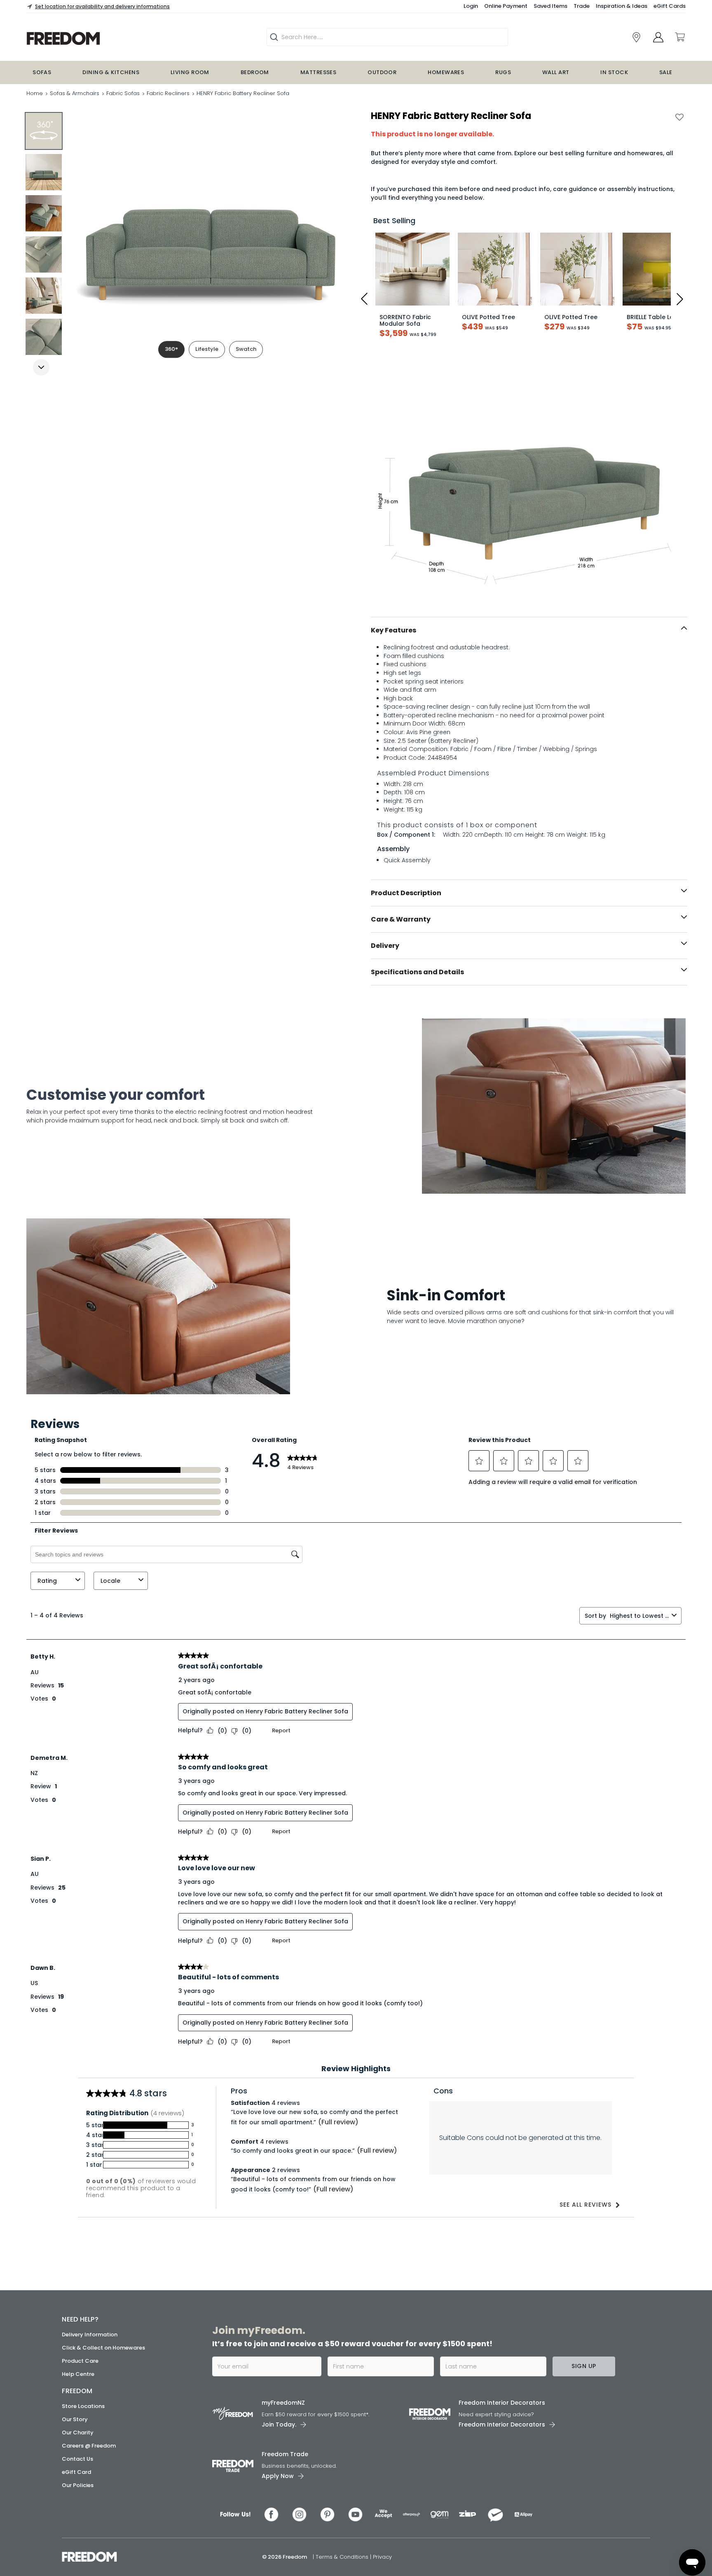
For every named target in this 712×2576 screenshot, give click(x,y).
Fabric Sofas (123, 93)
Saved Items (550, 6)
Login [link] (471, 6)
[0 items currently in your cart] (679, 37)
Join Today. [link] (279, 2424)
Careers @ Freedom (89, 2446)
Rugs (503, 72)
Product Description (406, 893)
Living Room (190, 72)
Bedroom (255, 72)
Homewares (446, 72)
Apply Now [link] (278, 2476)
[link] (636, 37)
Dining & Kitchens (111, 72)
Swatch (246, 349)
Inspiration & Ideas (622, 6)
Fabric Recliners (168, 93)
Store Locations (83, 2406)
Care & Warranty (401, 919)
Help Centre (78, 2374)
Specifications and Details (417, 972)
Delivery (385, 946)
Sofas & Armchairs (75, 93)
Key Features (393, 630)
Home (35, 93)
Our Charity (78, 2432)
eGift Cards (670, 6)
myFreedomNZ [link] (283, 2403)
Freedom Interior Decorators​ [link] (502, 2403)
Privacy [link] (382, 2557)
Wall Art (556, 72)
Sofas (42, 72)
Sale (666, 72)
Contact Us (77, 2459)
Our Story (75, 2419)
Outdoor (382, 72)
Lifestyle (207, 349)
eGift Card (76, 2472)
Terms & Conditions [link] (343, 2557)
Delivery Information (90, 2334)
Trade (582, 6)
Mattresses (319, 72)
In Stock (614, 72)
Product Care (80, 2361)
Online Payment (506, 6)
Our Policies (78, 2485)
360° (171, 349)
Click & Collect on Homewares (103, 2348)
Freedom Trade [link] (285, 2454)
